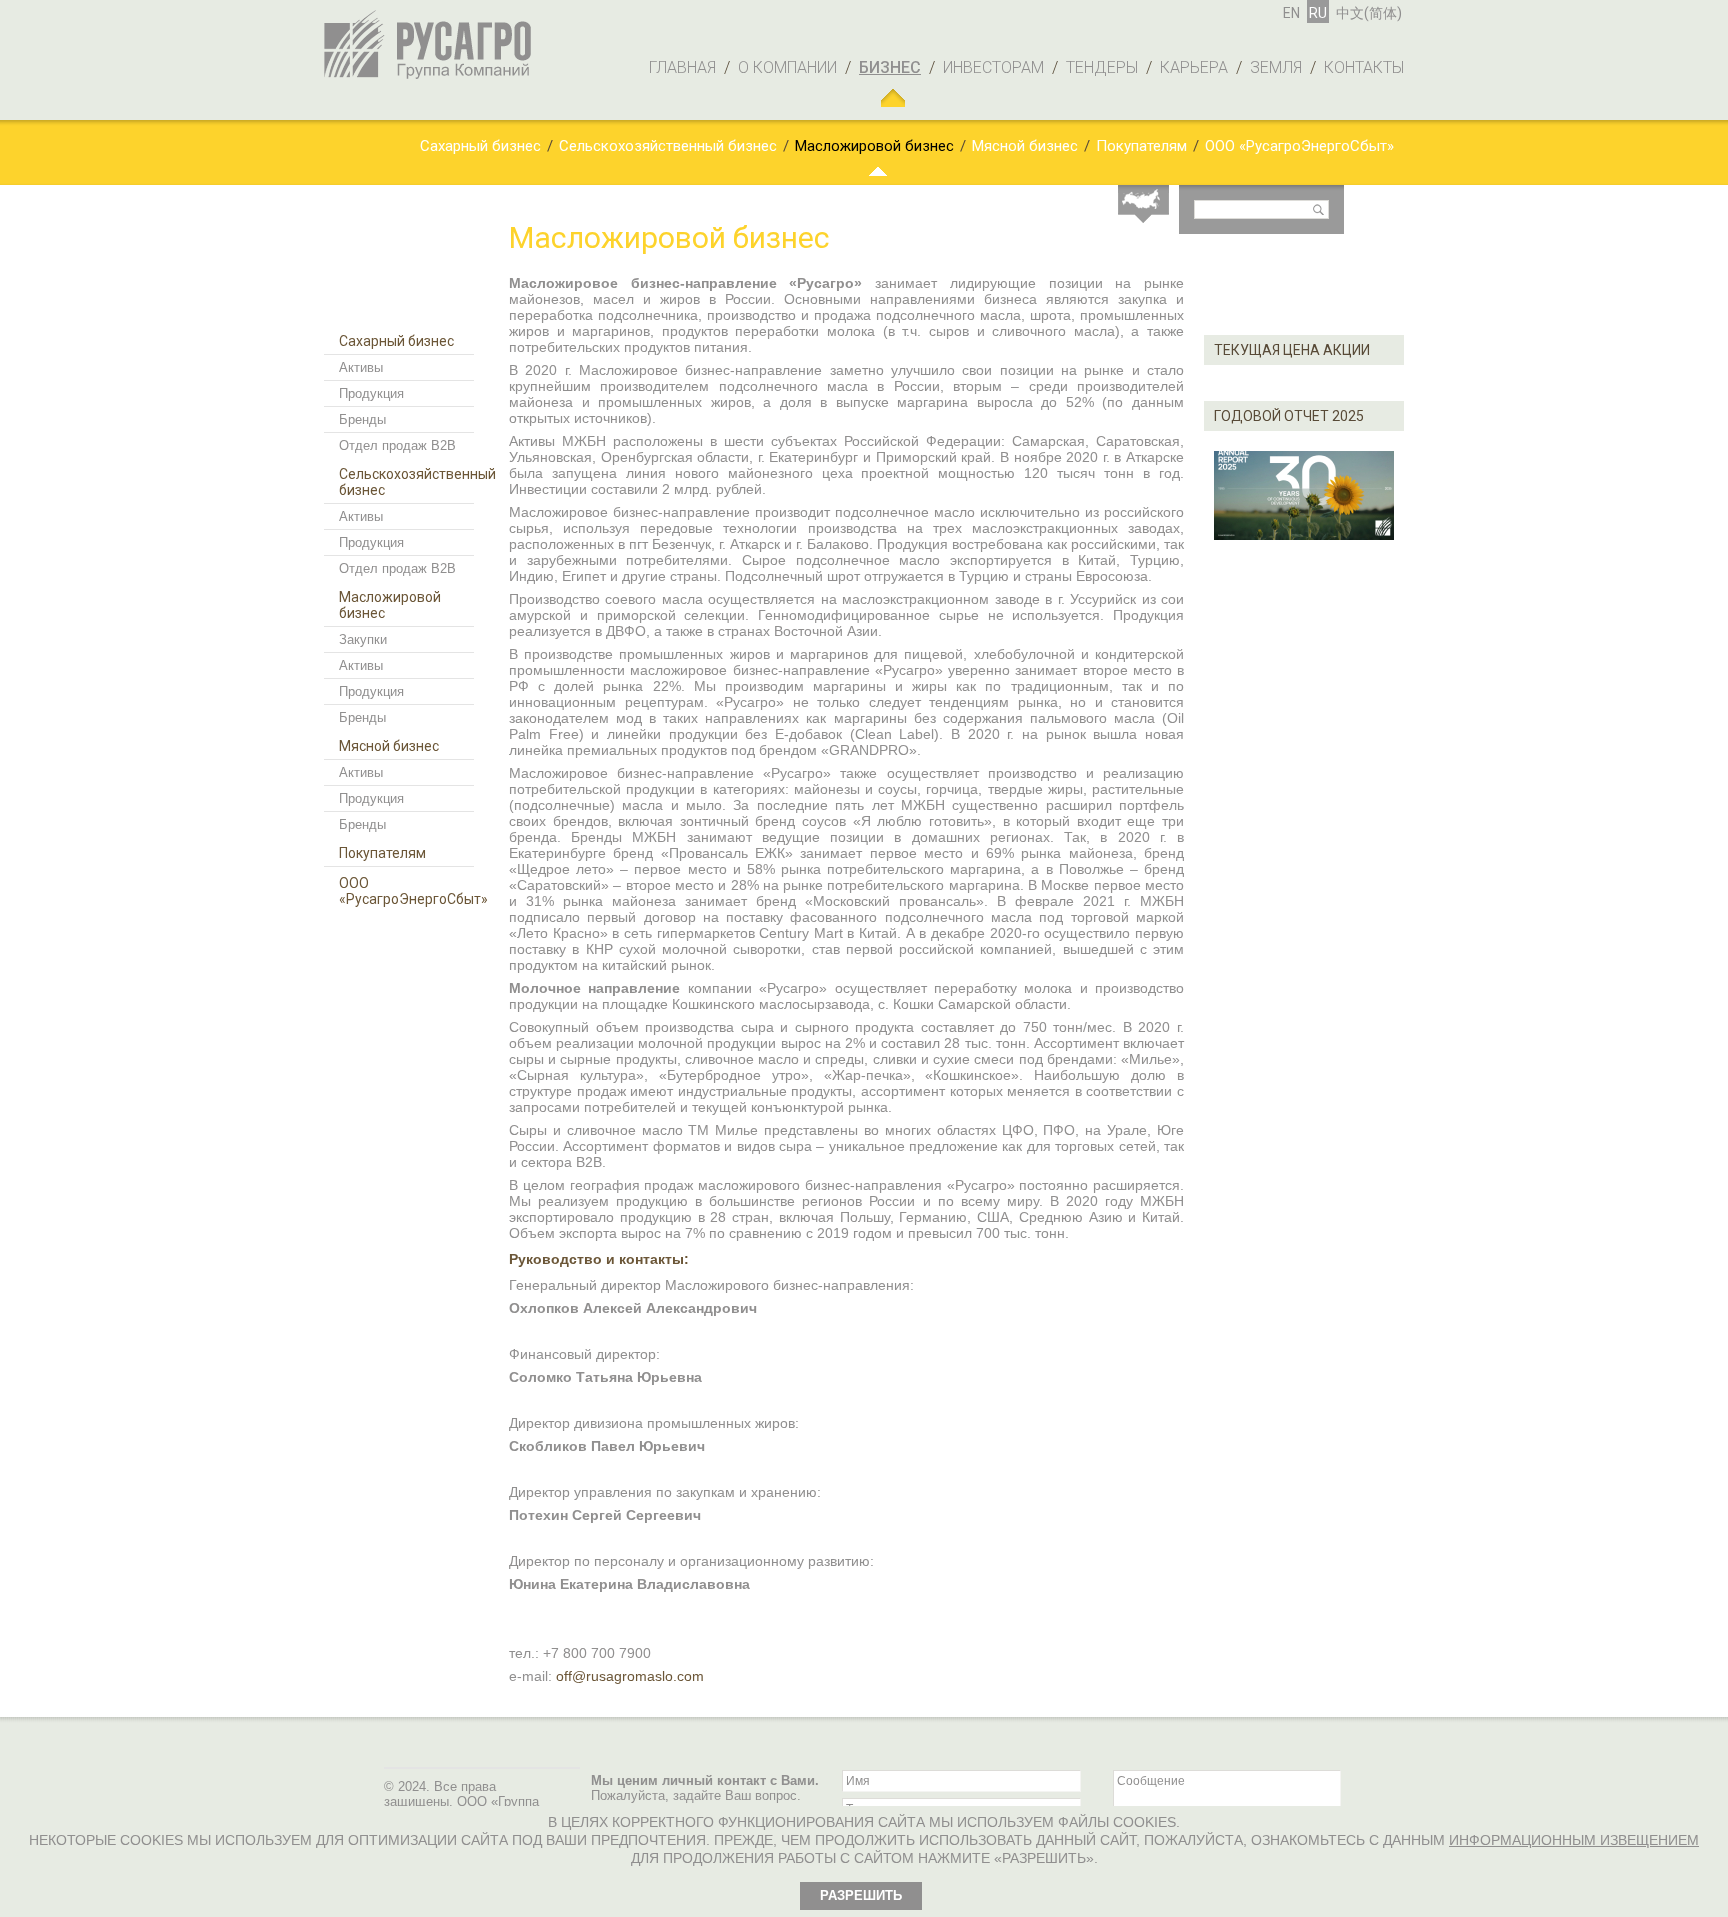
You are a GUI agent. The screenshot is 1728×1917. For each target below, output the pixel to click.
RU (1318, 13)
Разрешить (861, 1895)
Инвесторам (993, 67)
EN (1291, 13)
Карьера (1194, 67)
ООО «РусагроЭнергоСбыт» (1299, 146)
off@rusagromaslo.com (630, 1676)
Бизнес (890, 67)
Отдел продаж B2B (397, 445)
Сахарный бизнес (480, 146)
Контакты (1364, 67)
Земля (1276, 67)
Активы (361, 367)
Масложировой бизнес (874, 146)
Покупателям (1141, 146)
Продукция (371, 393)
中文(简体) (1369, 13)
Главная (682, 67)
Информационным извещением (1574, 1840)
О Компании (787, 67)
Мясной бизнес (1025, 146)
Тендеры (1102, 67)
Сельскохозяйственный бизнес (668, 146)
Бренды (362, 419)
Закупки (363, 639)
